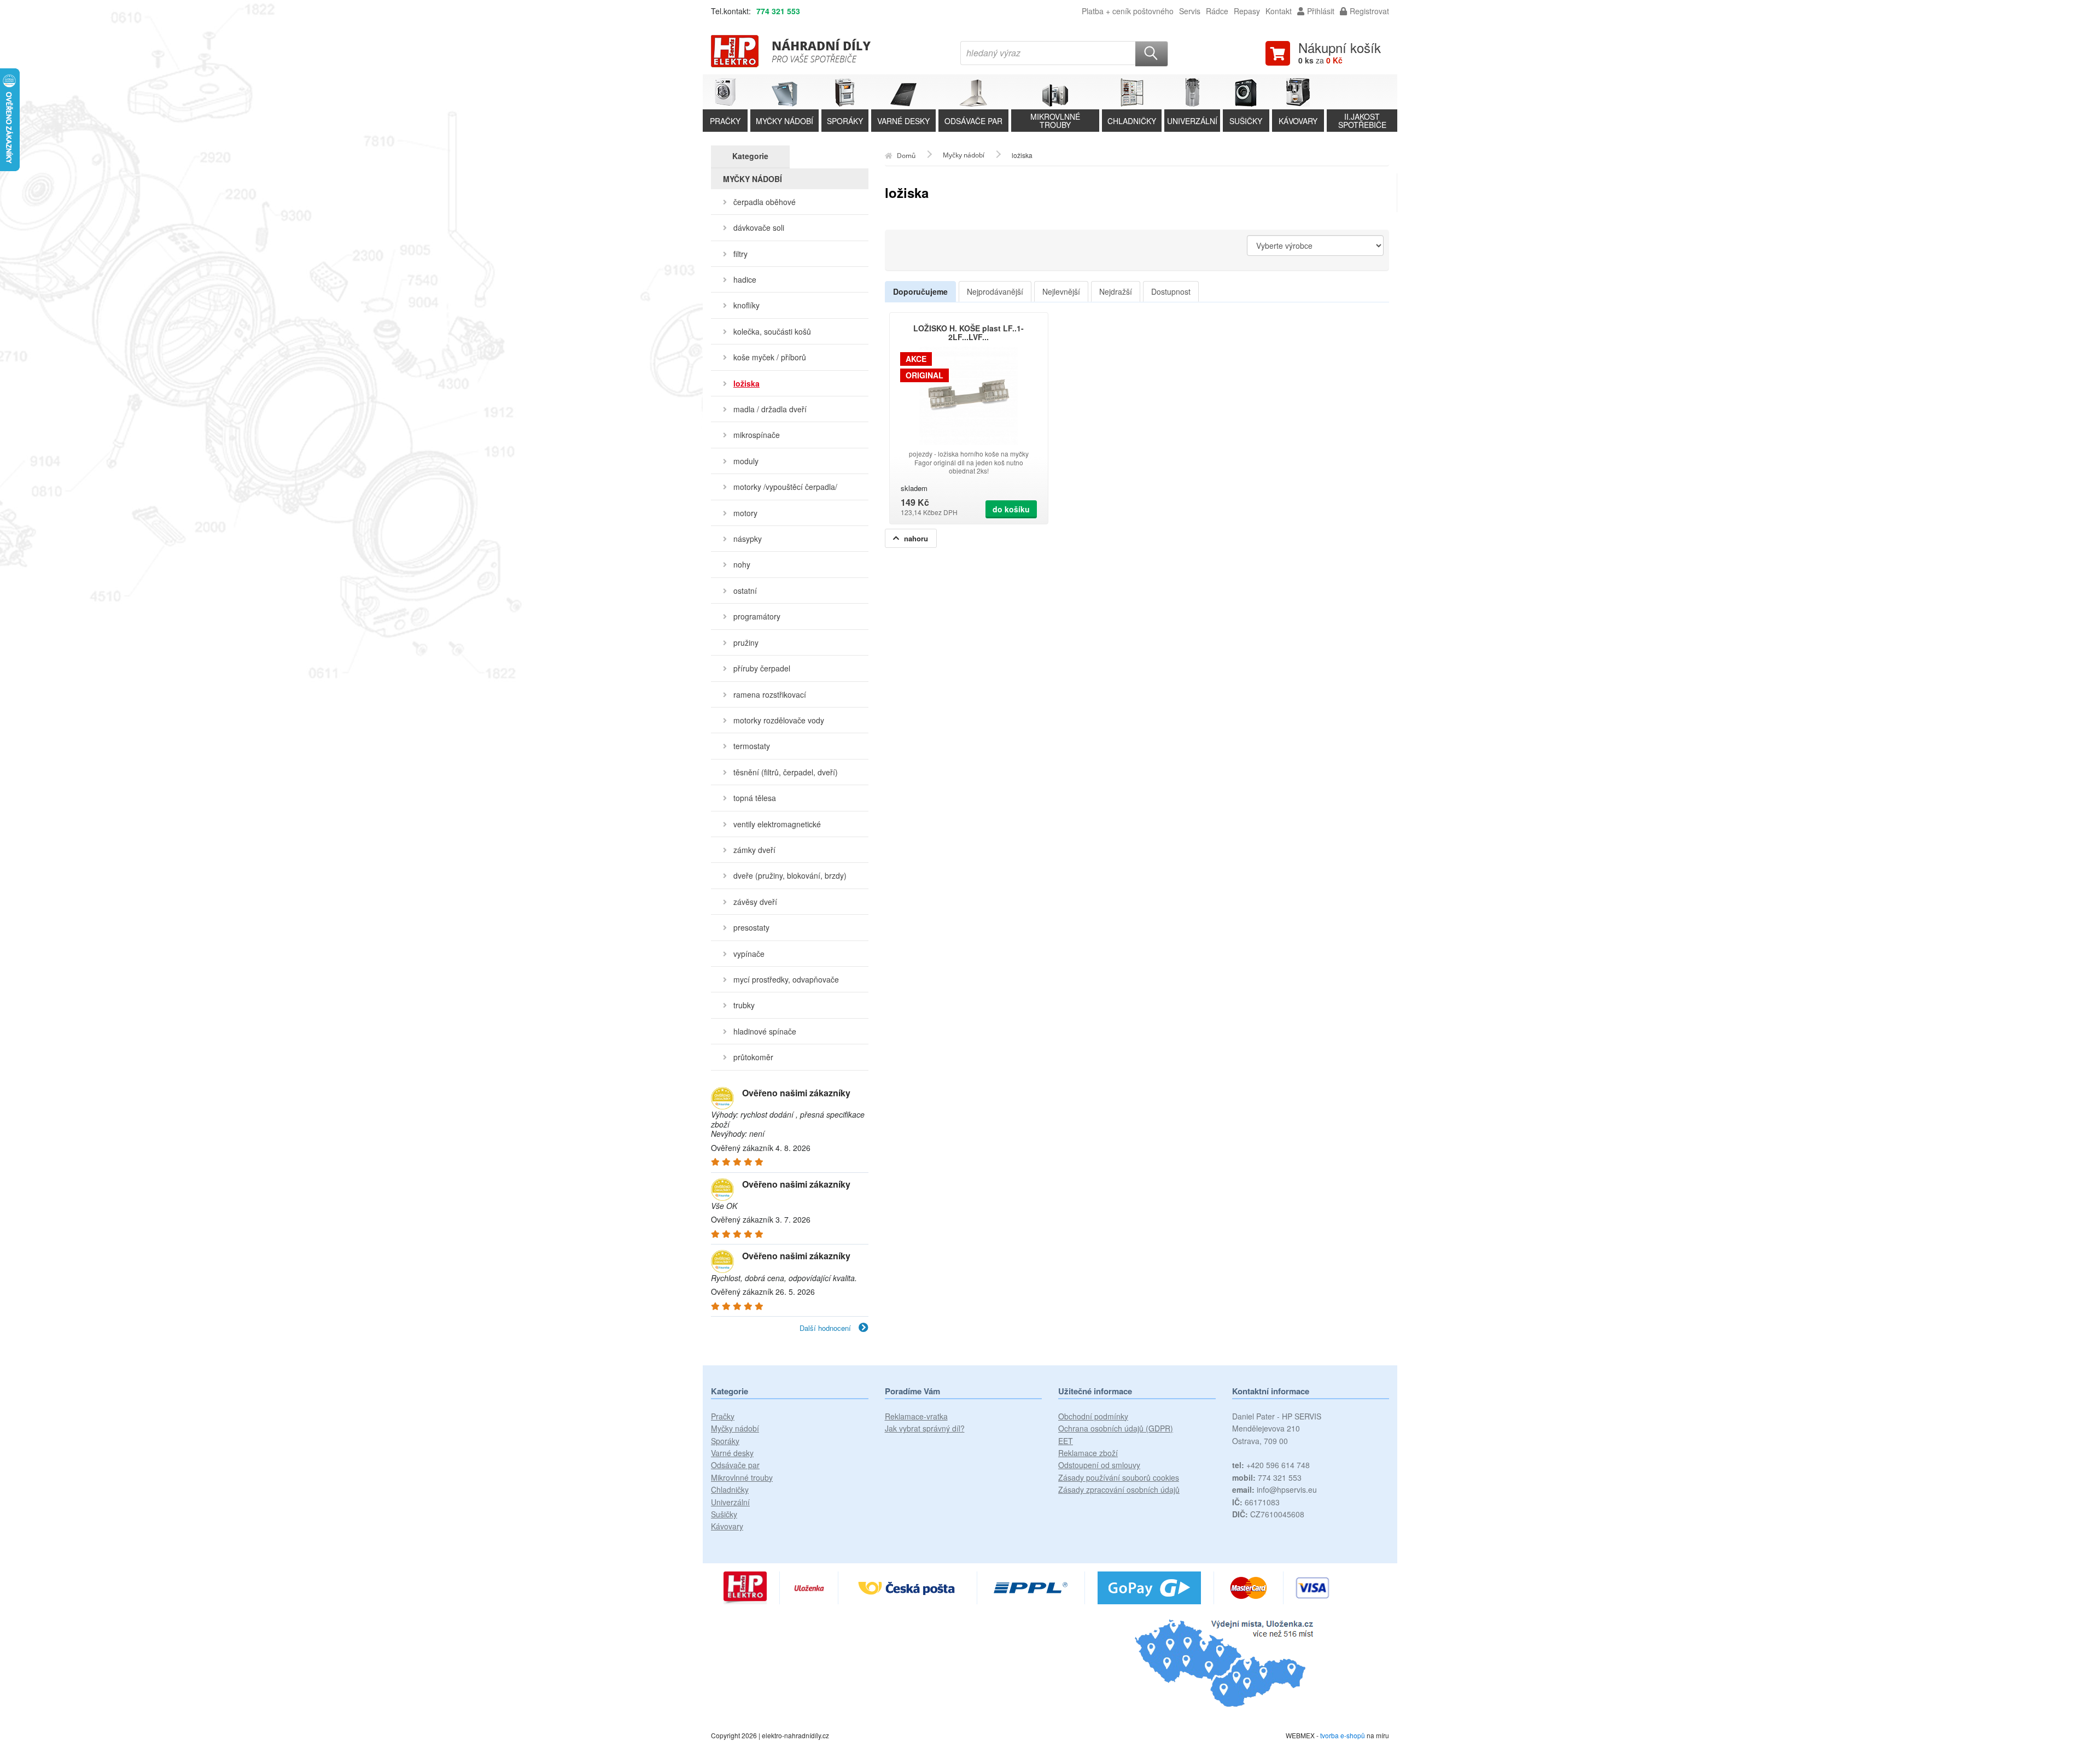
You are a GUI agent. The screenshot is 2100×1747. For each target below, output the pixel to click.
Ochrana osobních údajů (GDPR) (1116, 1428)
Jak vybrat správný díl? (925, 1428)
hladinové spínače (765, 1031)
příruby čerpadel (762, 668)
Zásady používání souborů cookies (1119, 1477)
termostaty (752, 746)
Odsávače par (735, 1465)
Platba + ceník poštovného (1128, 11)
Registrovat (1369, 11)
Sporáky (725, 1441)
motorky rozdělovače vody (779, 720)
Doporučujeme (920, 291)
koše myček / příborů (770, 357)
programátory (757, 616)
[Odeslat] (1152, 54)
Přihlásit (1321, 11)
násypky (748, 539)
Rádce (1217, 11)
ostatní (745, 591)
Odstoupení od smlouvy (1099, 1465)
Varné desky (732, 1453)
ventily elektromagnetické (777, 824)
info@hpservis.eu (1274, 1489)
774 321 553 (778, 11)
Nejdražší (1116, 291)
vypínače (749, 954)
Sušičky (724, 1514)
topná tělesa (755, 798)
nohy (742, 564)
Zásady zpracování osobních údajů (1119, 1489)
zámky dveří (754, 850)
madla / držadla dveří (770, 409)
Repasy (1247, 11)
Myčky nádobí (735, 1428)
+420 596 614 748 (1271, 1465)
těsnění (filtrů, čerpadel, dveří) (786, 772)
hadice (745, 279)
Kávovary (727, 1526)
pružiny (746, 642)
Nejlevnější (1061, 291)
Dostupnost (1171, 291)
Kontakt (1279, 11)
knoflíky (746, 305)
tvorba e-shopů (1343, 1735)
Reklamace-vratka (916, 1416)
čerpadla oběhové (765, 202)
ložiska (746, 383)
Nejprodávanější (995, 291)
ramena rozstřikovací (770, 694)
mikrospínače (757, 435)
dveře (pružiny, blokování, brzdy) (790, 875)
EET (1066, 1441)
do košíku (1011, 509)
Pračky (723, 1416)
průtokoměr (753, 1057)
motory (745, 513)
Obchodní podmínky (1093, 1416)
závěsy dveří (755, 902)
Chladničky (730, 1489)
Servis (1190, 11)
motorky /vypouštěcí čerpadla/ (785, 487)
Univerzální (730, 1502)
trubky (744, 1005)
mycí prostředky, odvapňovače (786, 979)
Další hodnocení (826, 1328)
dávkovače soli (759, 227)
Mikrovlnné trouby (742, 1477)
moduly (746, 461)
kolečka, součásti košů (772, 331)
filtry (740, 254)
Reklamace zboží (1088, 1453)
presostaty (751, 927)
